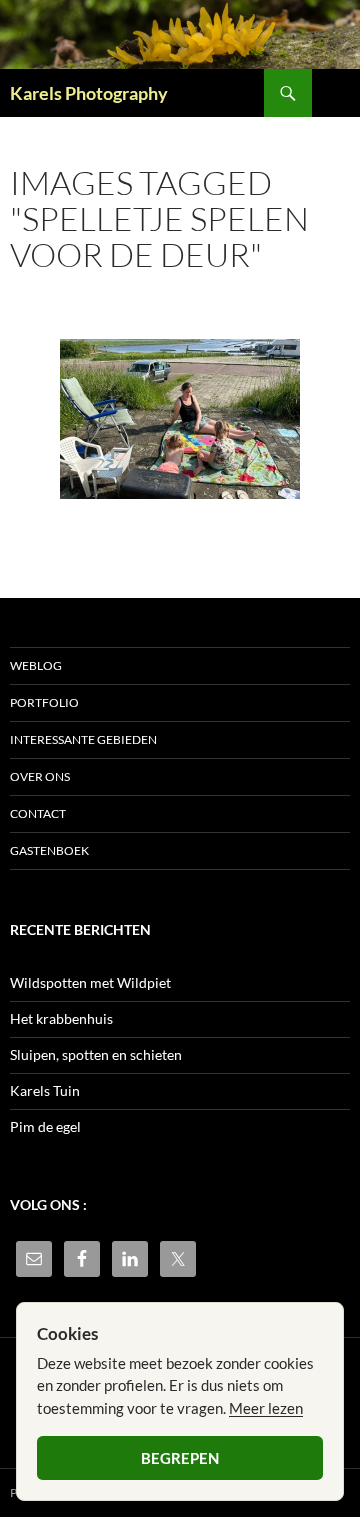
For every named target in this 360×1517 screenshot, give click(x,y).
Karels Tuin (45, 1090)
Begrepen (180, 1458)
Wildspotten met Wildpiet (90, 982)
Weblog (36, 665)
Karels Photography (89, 93)
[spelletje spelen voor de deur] (180, 419)
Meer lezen (266, 1408)
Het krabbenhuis (61, 1018)
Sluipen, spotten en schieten (96, 1054)
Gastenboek (49, 850)
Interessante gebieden (83, 739)
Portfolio (44, 702)
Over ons (40, 776)
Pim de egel (45, 1126)
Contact (38, 813)
